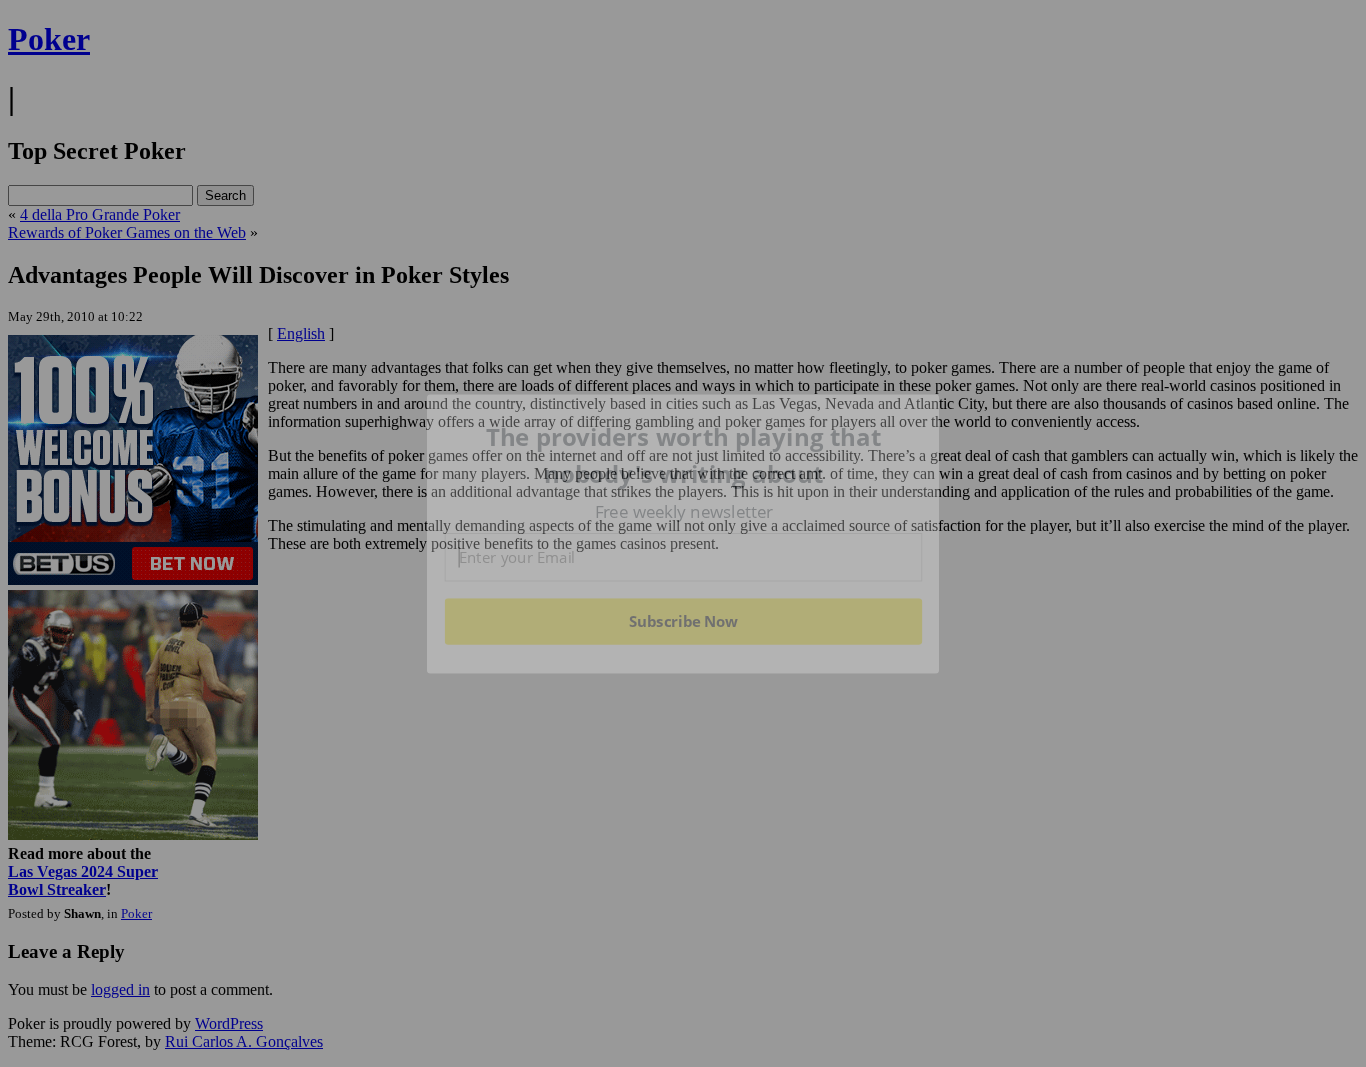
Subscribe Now (683, 621)
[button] (684, 455)
